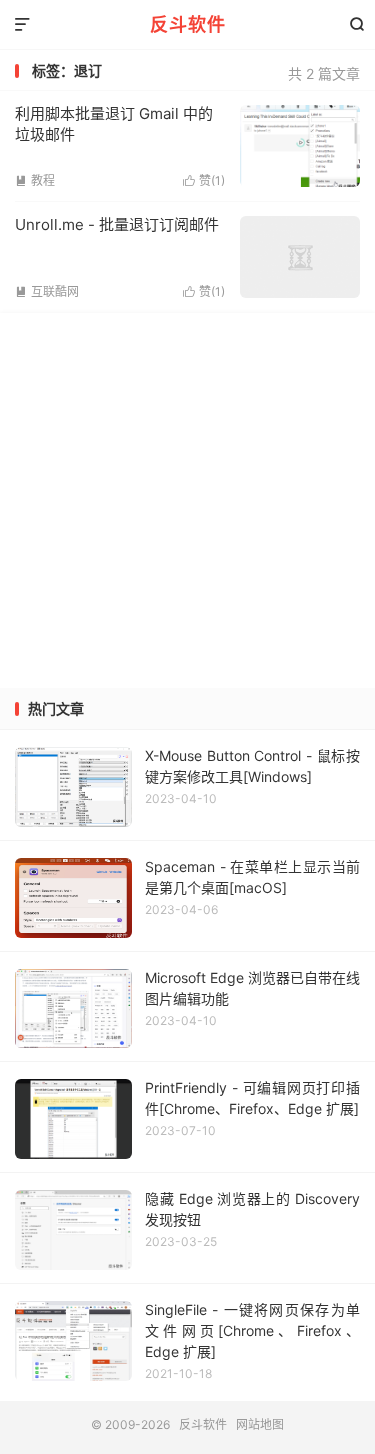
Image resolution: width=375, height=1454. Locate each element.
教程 (35, 180)
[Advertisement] (187, 500)
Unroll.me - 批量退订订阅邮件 (117, 224)
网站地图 (260, 1424)
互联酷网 (47, 291)
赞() (204, 180)
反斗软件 (188, 24)
